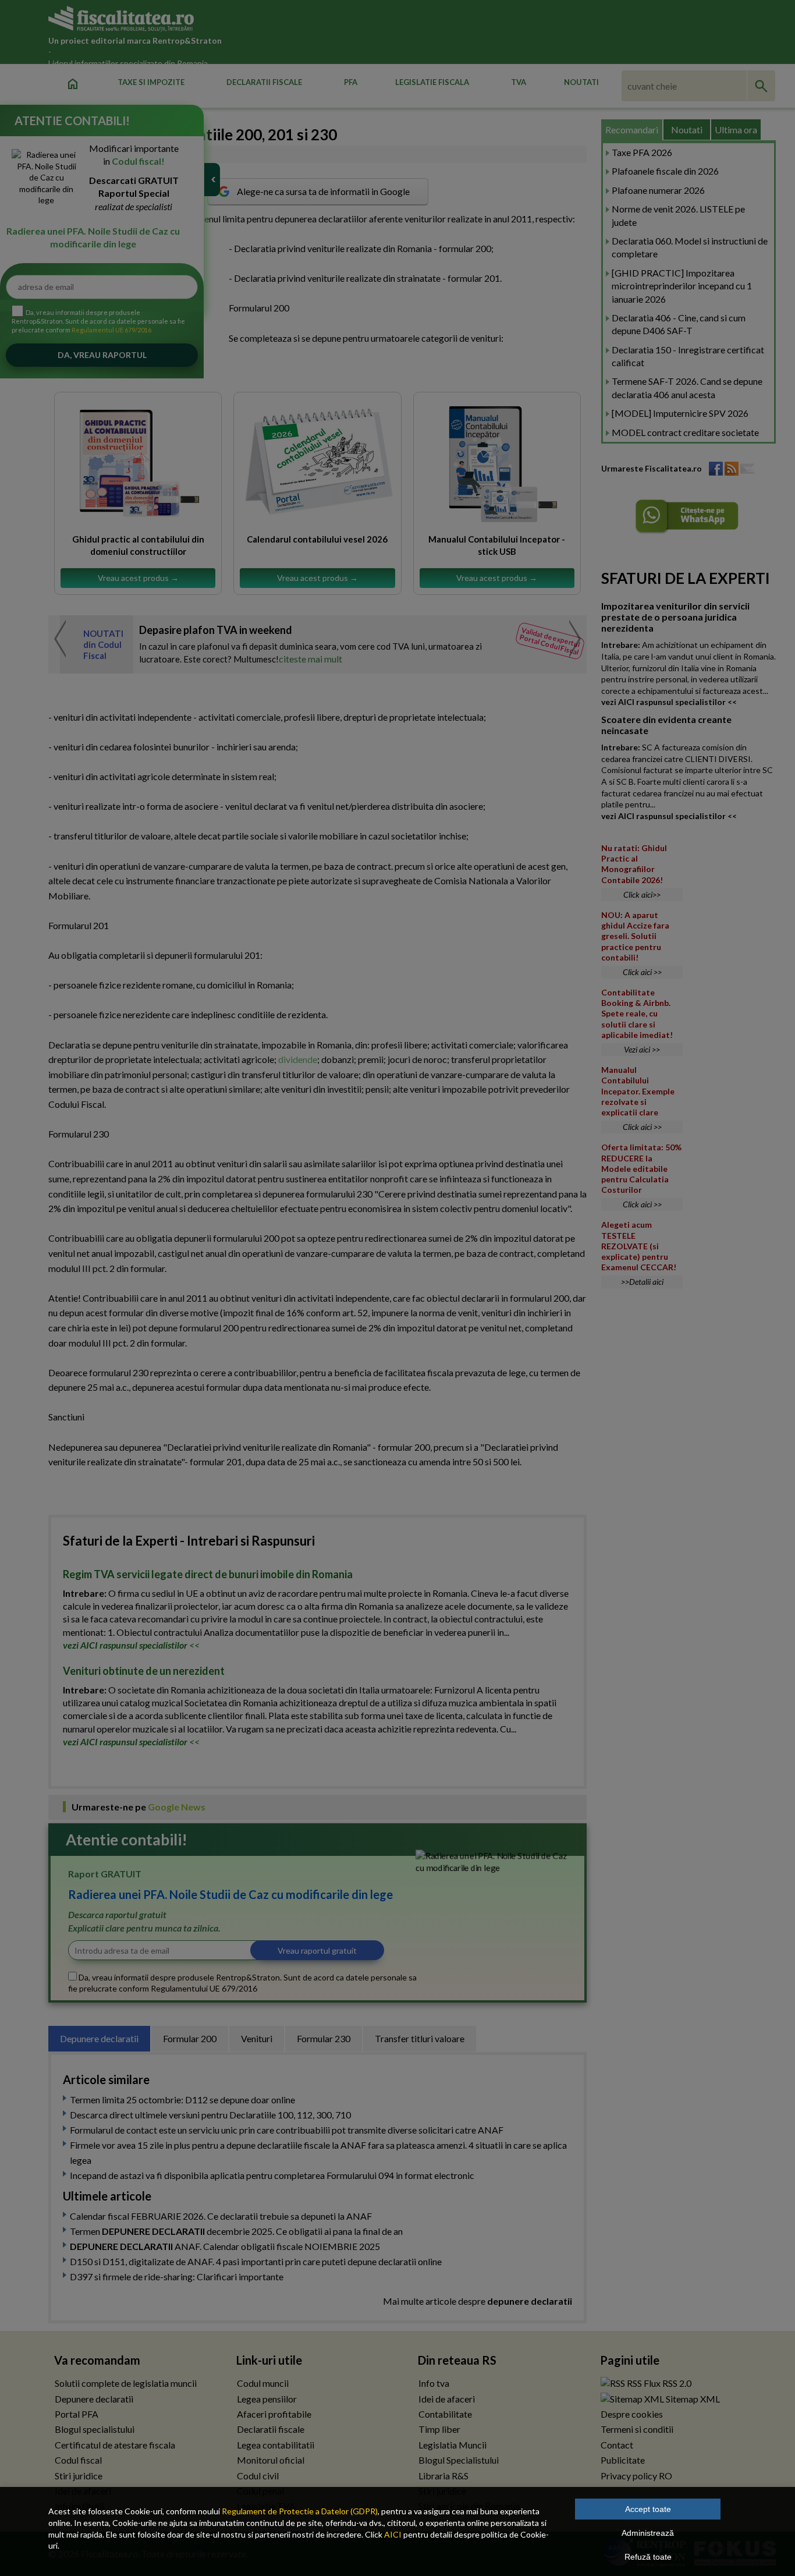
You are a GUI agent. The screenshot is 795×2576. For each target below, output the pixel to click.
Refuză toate (648, 2557)
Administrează (648, 2533)
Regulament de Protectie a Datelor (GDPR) (300, 2511)
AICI (393, 2534)
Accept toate (648, 2509)
